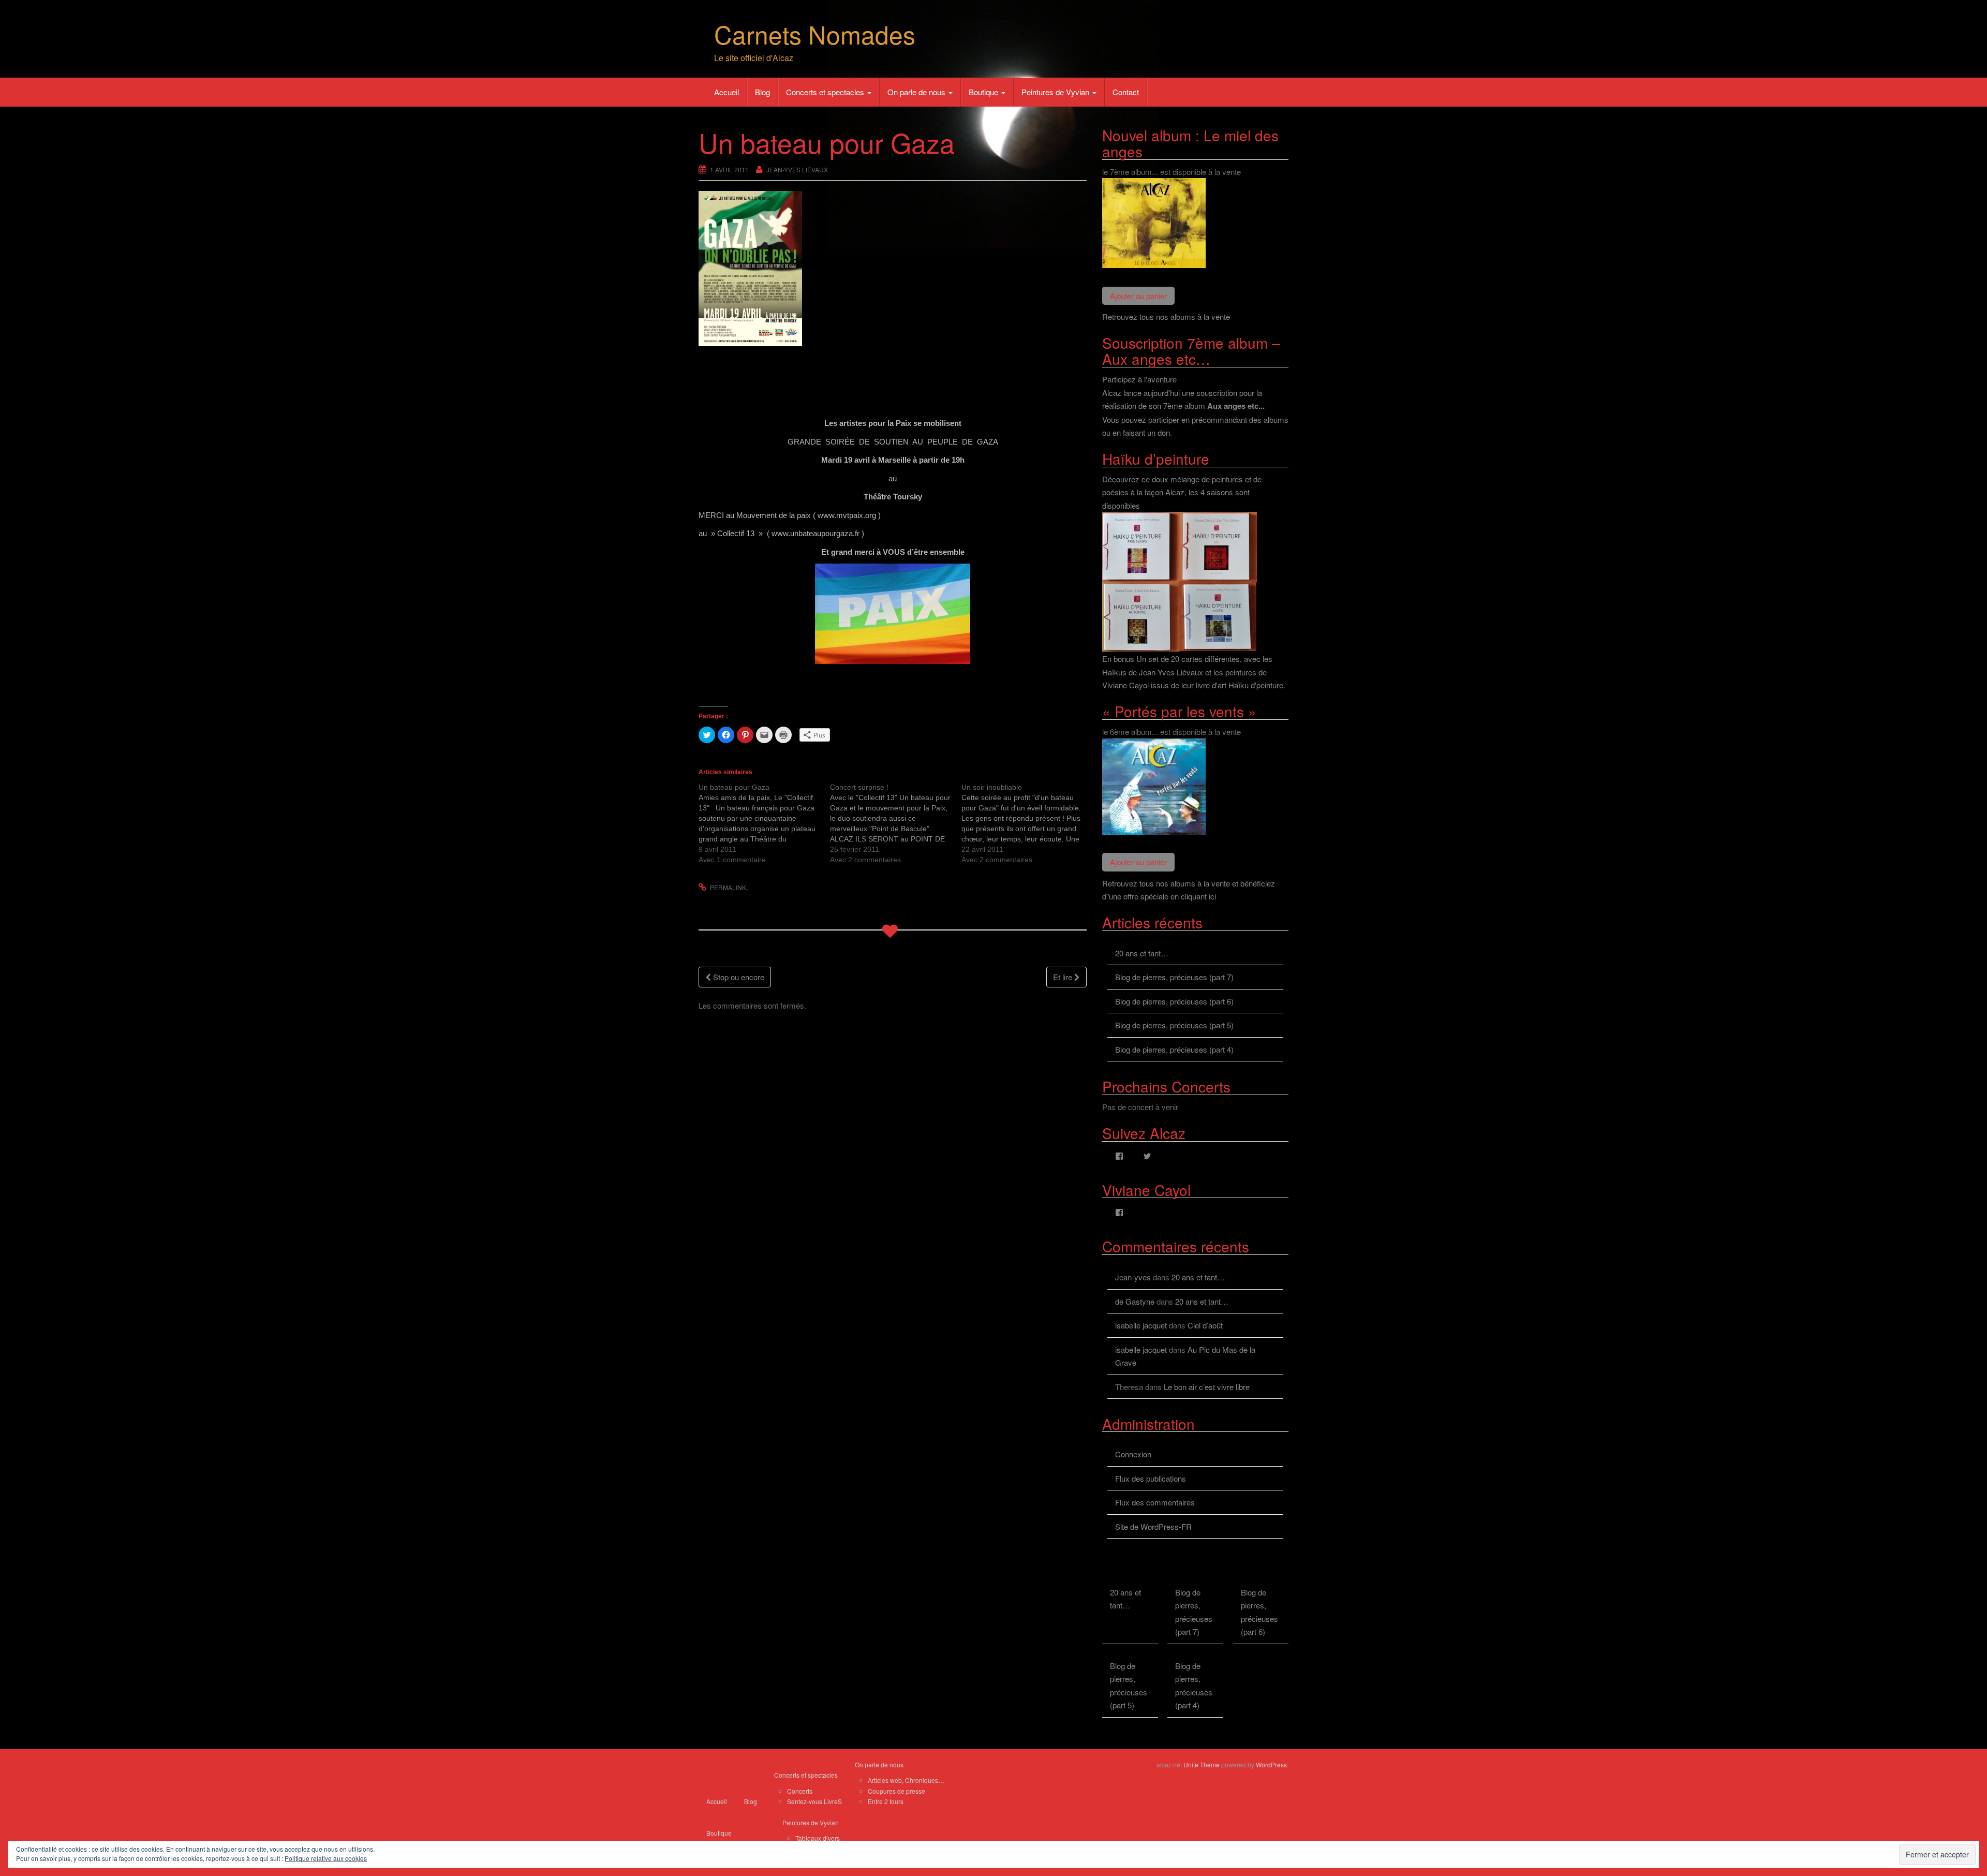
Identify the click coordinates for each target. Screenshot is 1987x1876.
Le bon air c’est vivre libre (1207, 1387)
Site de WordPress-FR (1153, 1526)
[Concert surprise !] (896, 823)
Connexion (1133, 1454)
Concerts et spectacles (826, 92)
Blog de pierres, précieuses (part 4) (1174, 1049)
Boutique (984, 92)
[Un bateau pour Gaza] (764, 823)
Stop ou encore (738, 977)
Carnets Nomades (815, 34)
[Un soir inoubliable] (1027, 823)
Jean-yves (1133, 1277)
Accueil (726, 92)
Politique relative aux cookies (326, 1858)
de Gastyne (1135, 1301)
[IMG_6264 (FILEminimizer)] (893, 614)
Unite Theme (1202, 1764)
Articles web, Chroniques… (906, 1780)
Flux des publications (1151, 1478)
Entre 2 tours (886, 1801)
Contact (1126, 92)
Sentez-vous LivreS (814, 1801)
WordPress (1271, 1764)
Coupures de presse (896, 1791)
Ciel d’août (1205, 1325)
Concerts (800, 1791)
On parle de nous (917, 92)
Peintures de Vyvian (1056, 92)
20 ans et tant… (1142, 953)
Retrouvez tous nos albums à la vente (1166, 316)
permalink (728, 887)
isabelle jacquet (1141, 1325)
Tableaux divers (818, 1838)
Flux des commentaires (1155, 1502)
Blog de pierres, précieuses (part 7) (1174, 977)
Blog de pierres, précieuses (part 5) (1174, 1025)
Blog (762, 92)
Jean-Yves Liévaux (797, 169)
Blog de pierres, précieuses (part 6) (1174, 1001)
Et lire (1064, 977)
